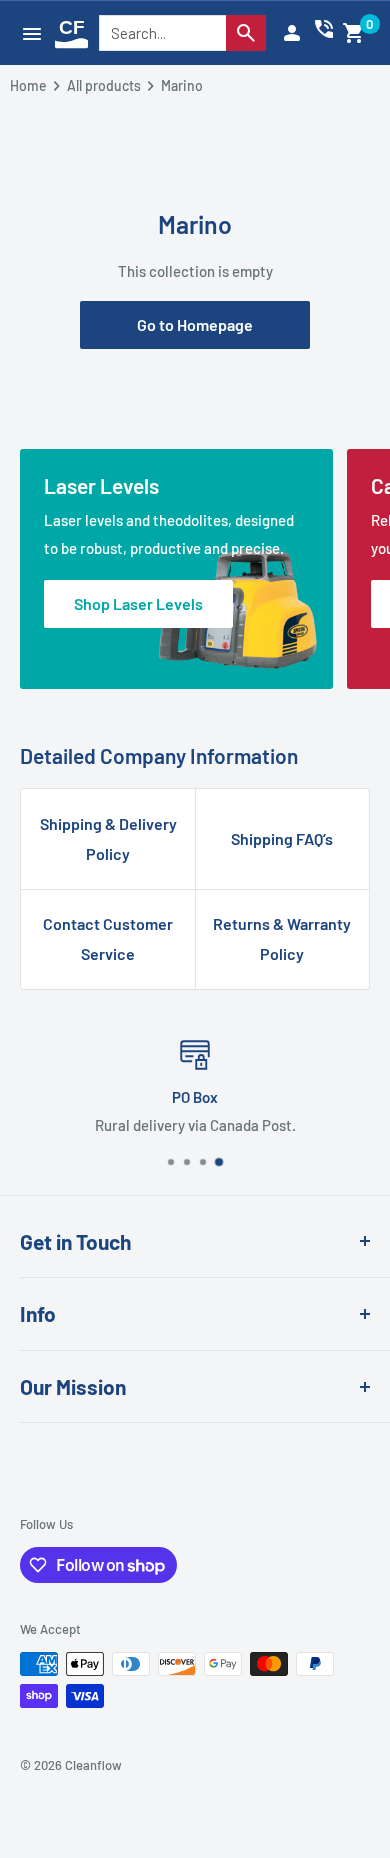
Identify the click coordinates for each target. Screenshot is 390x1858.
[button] (354, 33)
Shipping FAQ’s (282, 838)
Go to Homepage (195, 324)
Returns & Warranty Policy (282, 938)
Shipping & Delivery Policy (108, 838)
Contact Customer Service (108, 938)
